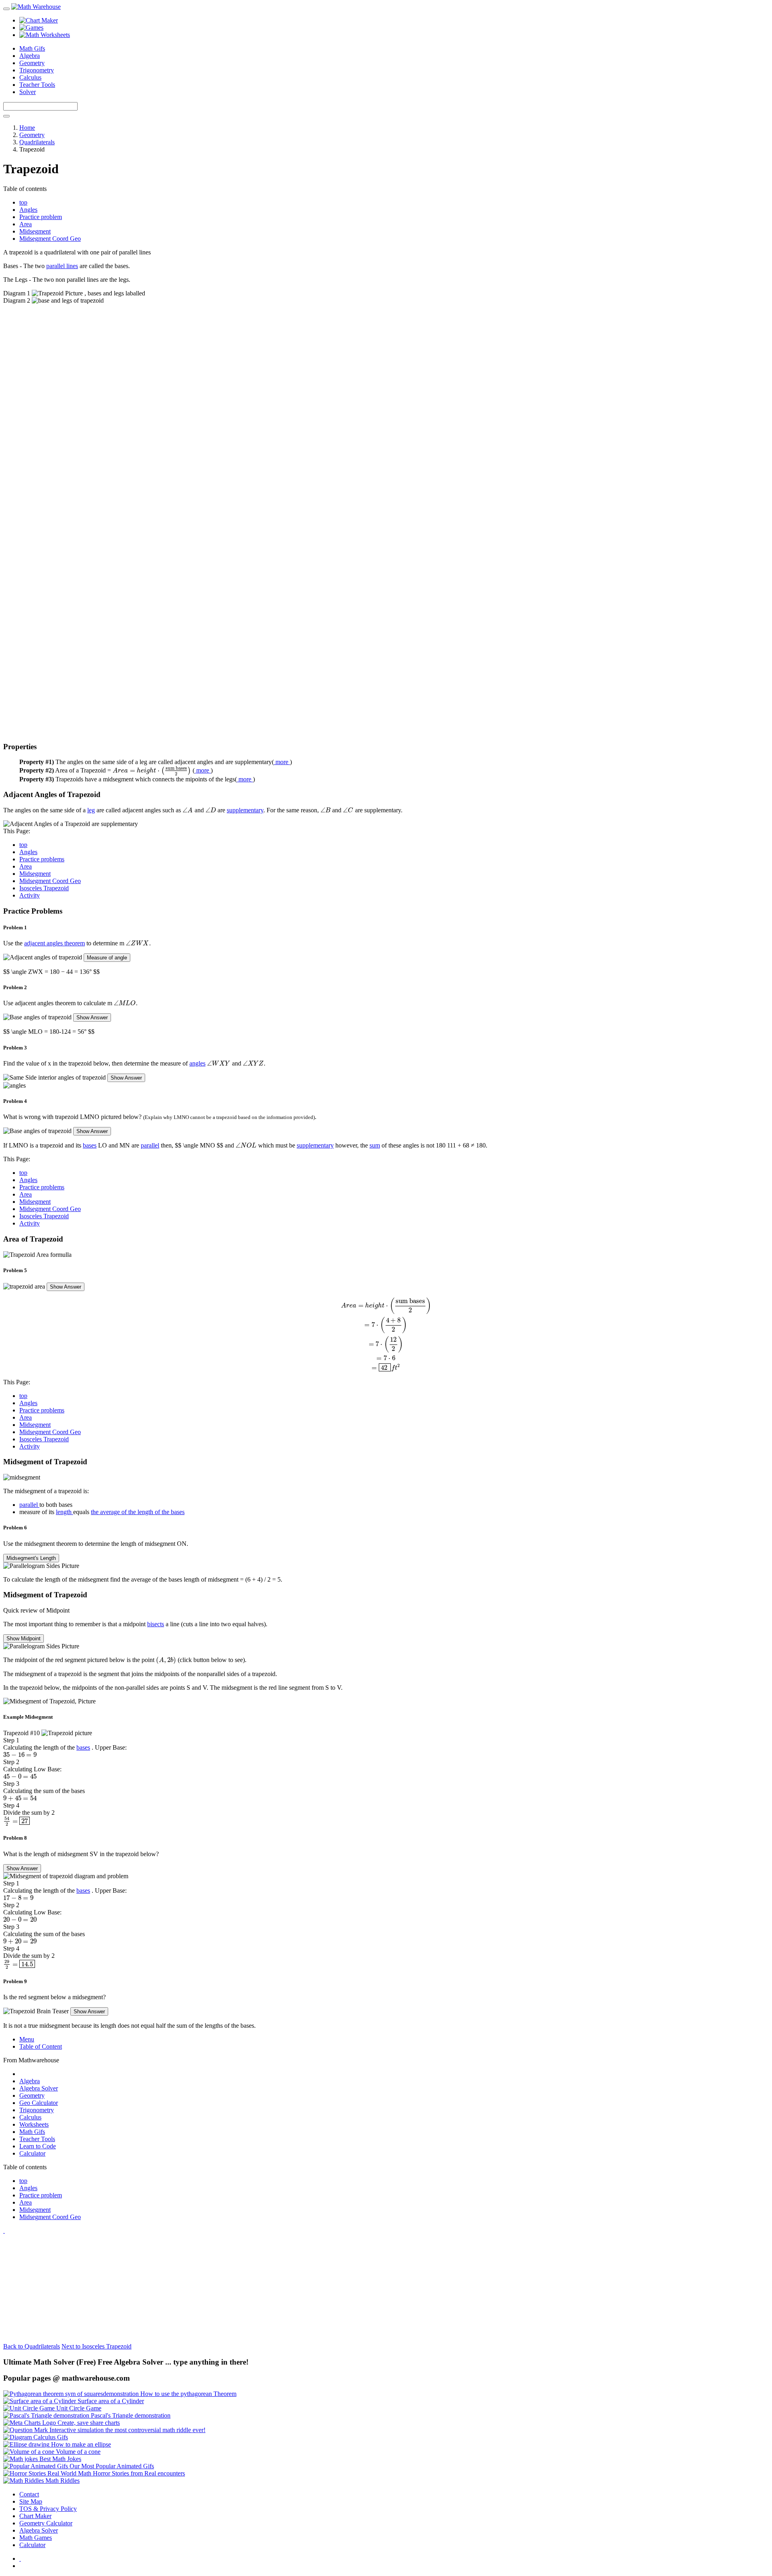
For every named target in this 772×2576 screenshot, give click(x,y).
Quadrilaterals (37, 142)
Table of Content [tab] (41, 2046)
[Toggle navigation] (6, 9)
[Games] (31, 28)
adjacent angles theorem (54, 943)
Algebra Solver (39, 2088)
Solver (28, 92)
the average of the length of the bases (138, 1512)
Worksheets (34, 2124)
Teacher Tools (37, 85)
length (65, 1512)
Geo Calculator (39, 2103)
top (23, 202)
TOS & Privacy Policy (48, 2509)
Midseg (35, 231)
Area (26, 224)
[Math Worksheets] (45, 35)
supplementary (245, 810)
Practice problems (42, 859)
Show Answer (92, 1017)
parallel (150, 1145)
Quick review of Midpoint (36, 1610)
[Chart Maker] (39, 20)
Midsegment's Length (31, 1558)
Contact (29, 2494)
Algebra (30, 56)
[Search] (6, 116)
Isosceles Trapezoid (44, 888)
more (283, 762)
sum (375, 1145)
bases (90, 1145)
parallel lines (62, 266)
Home (27, 128)
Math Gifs (32, 48)
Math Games (36, 2538)
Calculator (32, 2153)
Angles (28, 210)
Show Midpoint (24, 1638)
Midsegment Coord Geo (50, 881)
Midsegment (35, 874)
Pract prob (41, 217)
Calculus (30, 77)
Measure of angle (107, 958)
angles (197, 1063)
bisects (156, 1624)
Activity (30, 895)
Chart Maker (35, 2516)
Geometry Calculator (46, 2523)
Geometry (32, 63)
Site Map (31, 2501)
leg (91, 810)
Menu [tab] (27, 2039)
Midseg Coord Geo (50, 239)
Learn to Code (38, 2146)
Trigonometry (37, 70)
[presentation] (152, 770)
